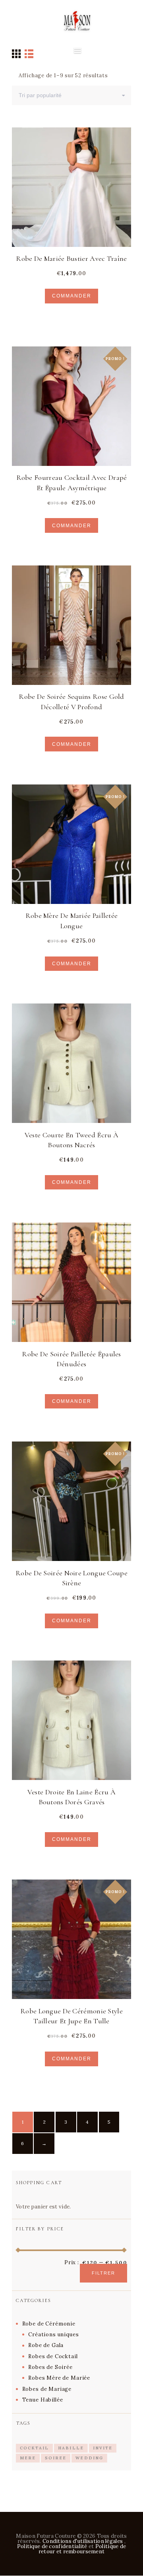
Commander (72, 296)
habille (71, 2448)
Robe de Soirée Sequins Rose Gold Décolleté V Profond (71, 701)
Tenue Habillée (43, 2400)
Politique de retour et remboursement (82, 2549)
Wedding (89, 2458)
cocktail (34, 2448)
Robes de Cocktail (53, 2356)
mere (28, 2458)
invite (103, 2448)
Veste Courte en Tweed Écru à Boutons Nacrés (71, 1140)
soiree (56, 2458)
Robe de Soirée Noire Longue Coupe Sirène (71, 1578)
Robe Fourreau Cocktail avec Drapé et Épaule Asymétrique (72, 482)
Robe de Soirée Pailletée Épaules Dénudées (71, 1359)
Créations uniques (53, 2334)
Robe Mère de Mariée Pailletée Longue (72, 920)
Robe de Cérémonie (49, 2324)
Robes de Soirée (50, 2367)
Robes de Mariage (47, 2389)
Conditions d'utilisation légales (83, 2541)
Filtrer (103, 2273)
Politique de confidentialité (52, 2546)
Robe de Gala (46, 2345)
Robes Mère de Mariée (59, 2378)
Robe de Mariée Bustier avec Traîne (71, 258)
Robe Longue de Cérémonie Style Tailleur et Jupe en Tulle (71, 2016)
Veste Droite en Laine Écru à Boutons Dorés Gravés (71, 1797)
